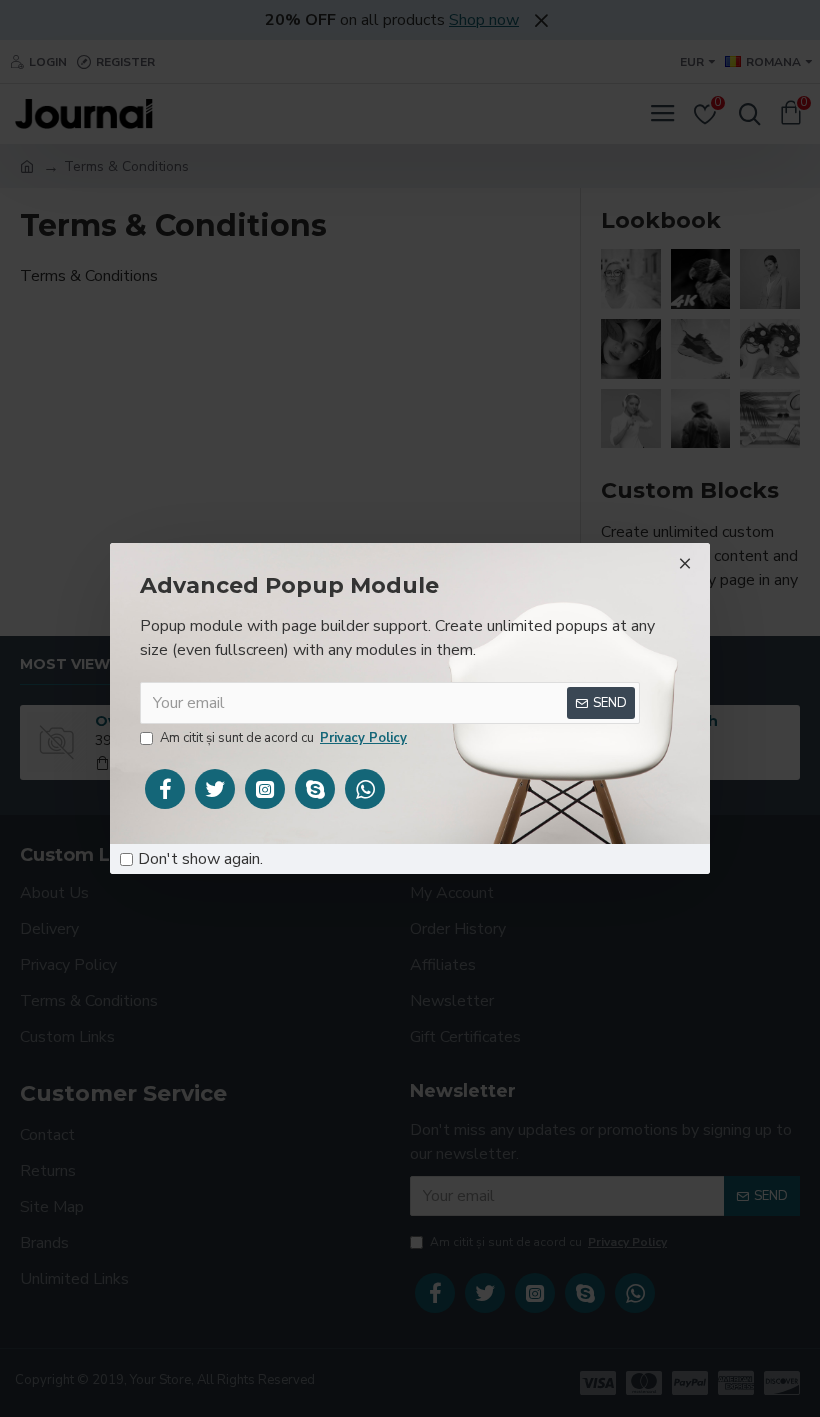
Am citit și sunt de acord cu (283, 738)
